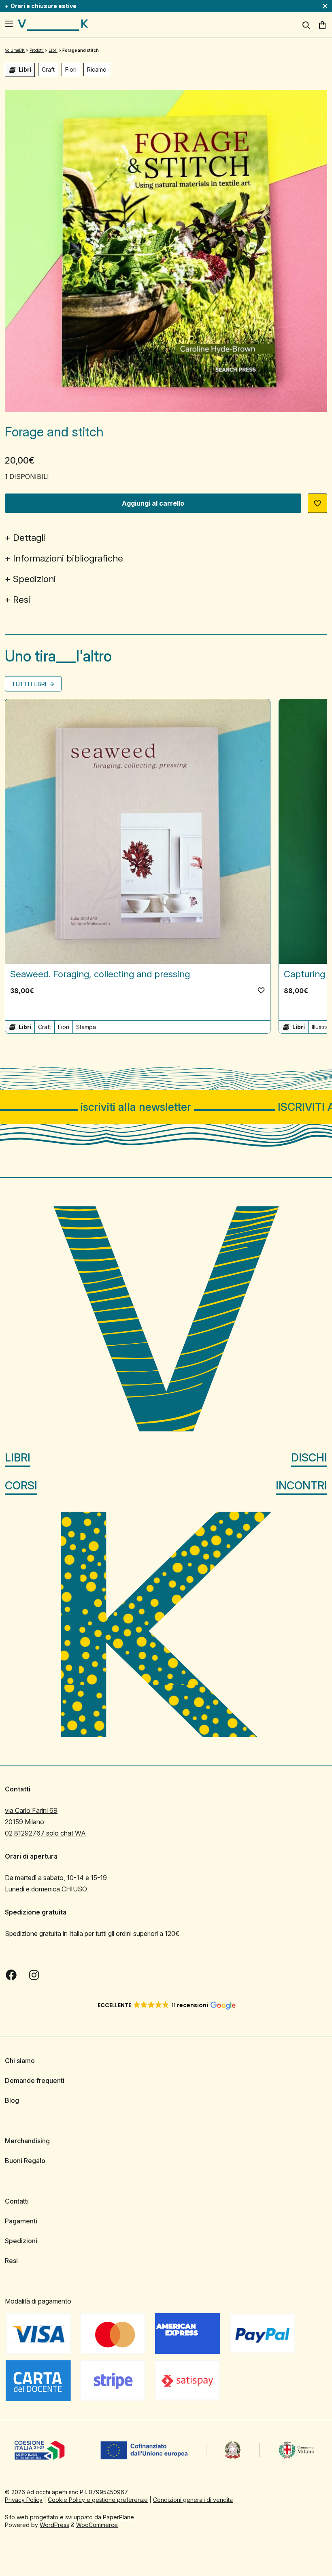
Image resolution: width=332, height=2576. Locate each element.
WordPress (54, 2525)
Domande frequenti (35, 2080)
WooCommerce (97, 2525)
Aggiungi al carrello (153, 503)
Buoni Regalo (25, 2161)
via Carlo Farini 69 (31, 1810)
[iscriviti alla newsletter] (166, 1107)
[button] (317, 503)
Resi (22, 600)
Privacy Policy (24, 2500)
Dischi (309, 1458)
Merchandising (27, 2141)
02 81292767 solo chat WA (45, 1833)
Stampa (86, 1027)
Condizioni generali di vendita (193, 2500)
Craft (48, 69)
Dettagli (29, 538)
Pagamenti (21, 2221)
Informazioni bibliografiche (68, 558)
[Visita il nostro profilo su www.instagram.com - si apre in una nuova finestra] (34, 1975)
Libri (18, 1458)
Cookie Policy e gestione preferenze (98, 2500)
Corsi (21, 1486)
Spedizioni (34, 579)
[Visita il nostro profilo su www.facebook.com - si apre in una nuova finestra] (11, 1975)
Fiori (71, 69)
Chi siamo (20, 2061)
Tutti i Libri (30, 684)
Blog (12, 2100)
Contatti (17, 2201)
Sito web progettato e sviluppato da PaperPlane (69, 2517)
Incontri (301, 1486)
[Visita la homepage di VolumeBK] (53, 25)
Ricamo (97, 69)
